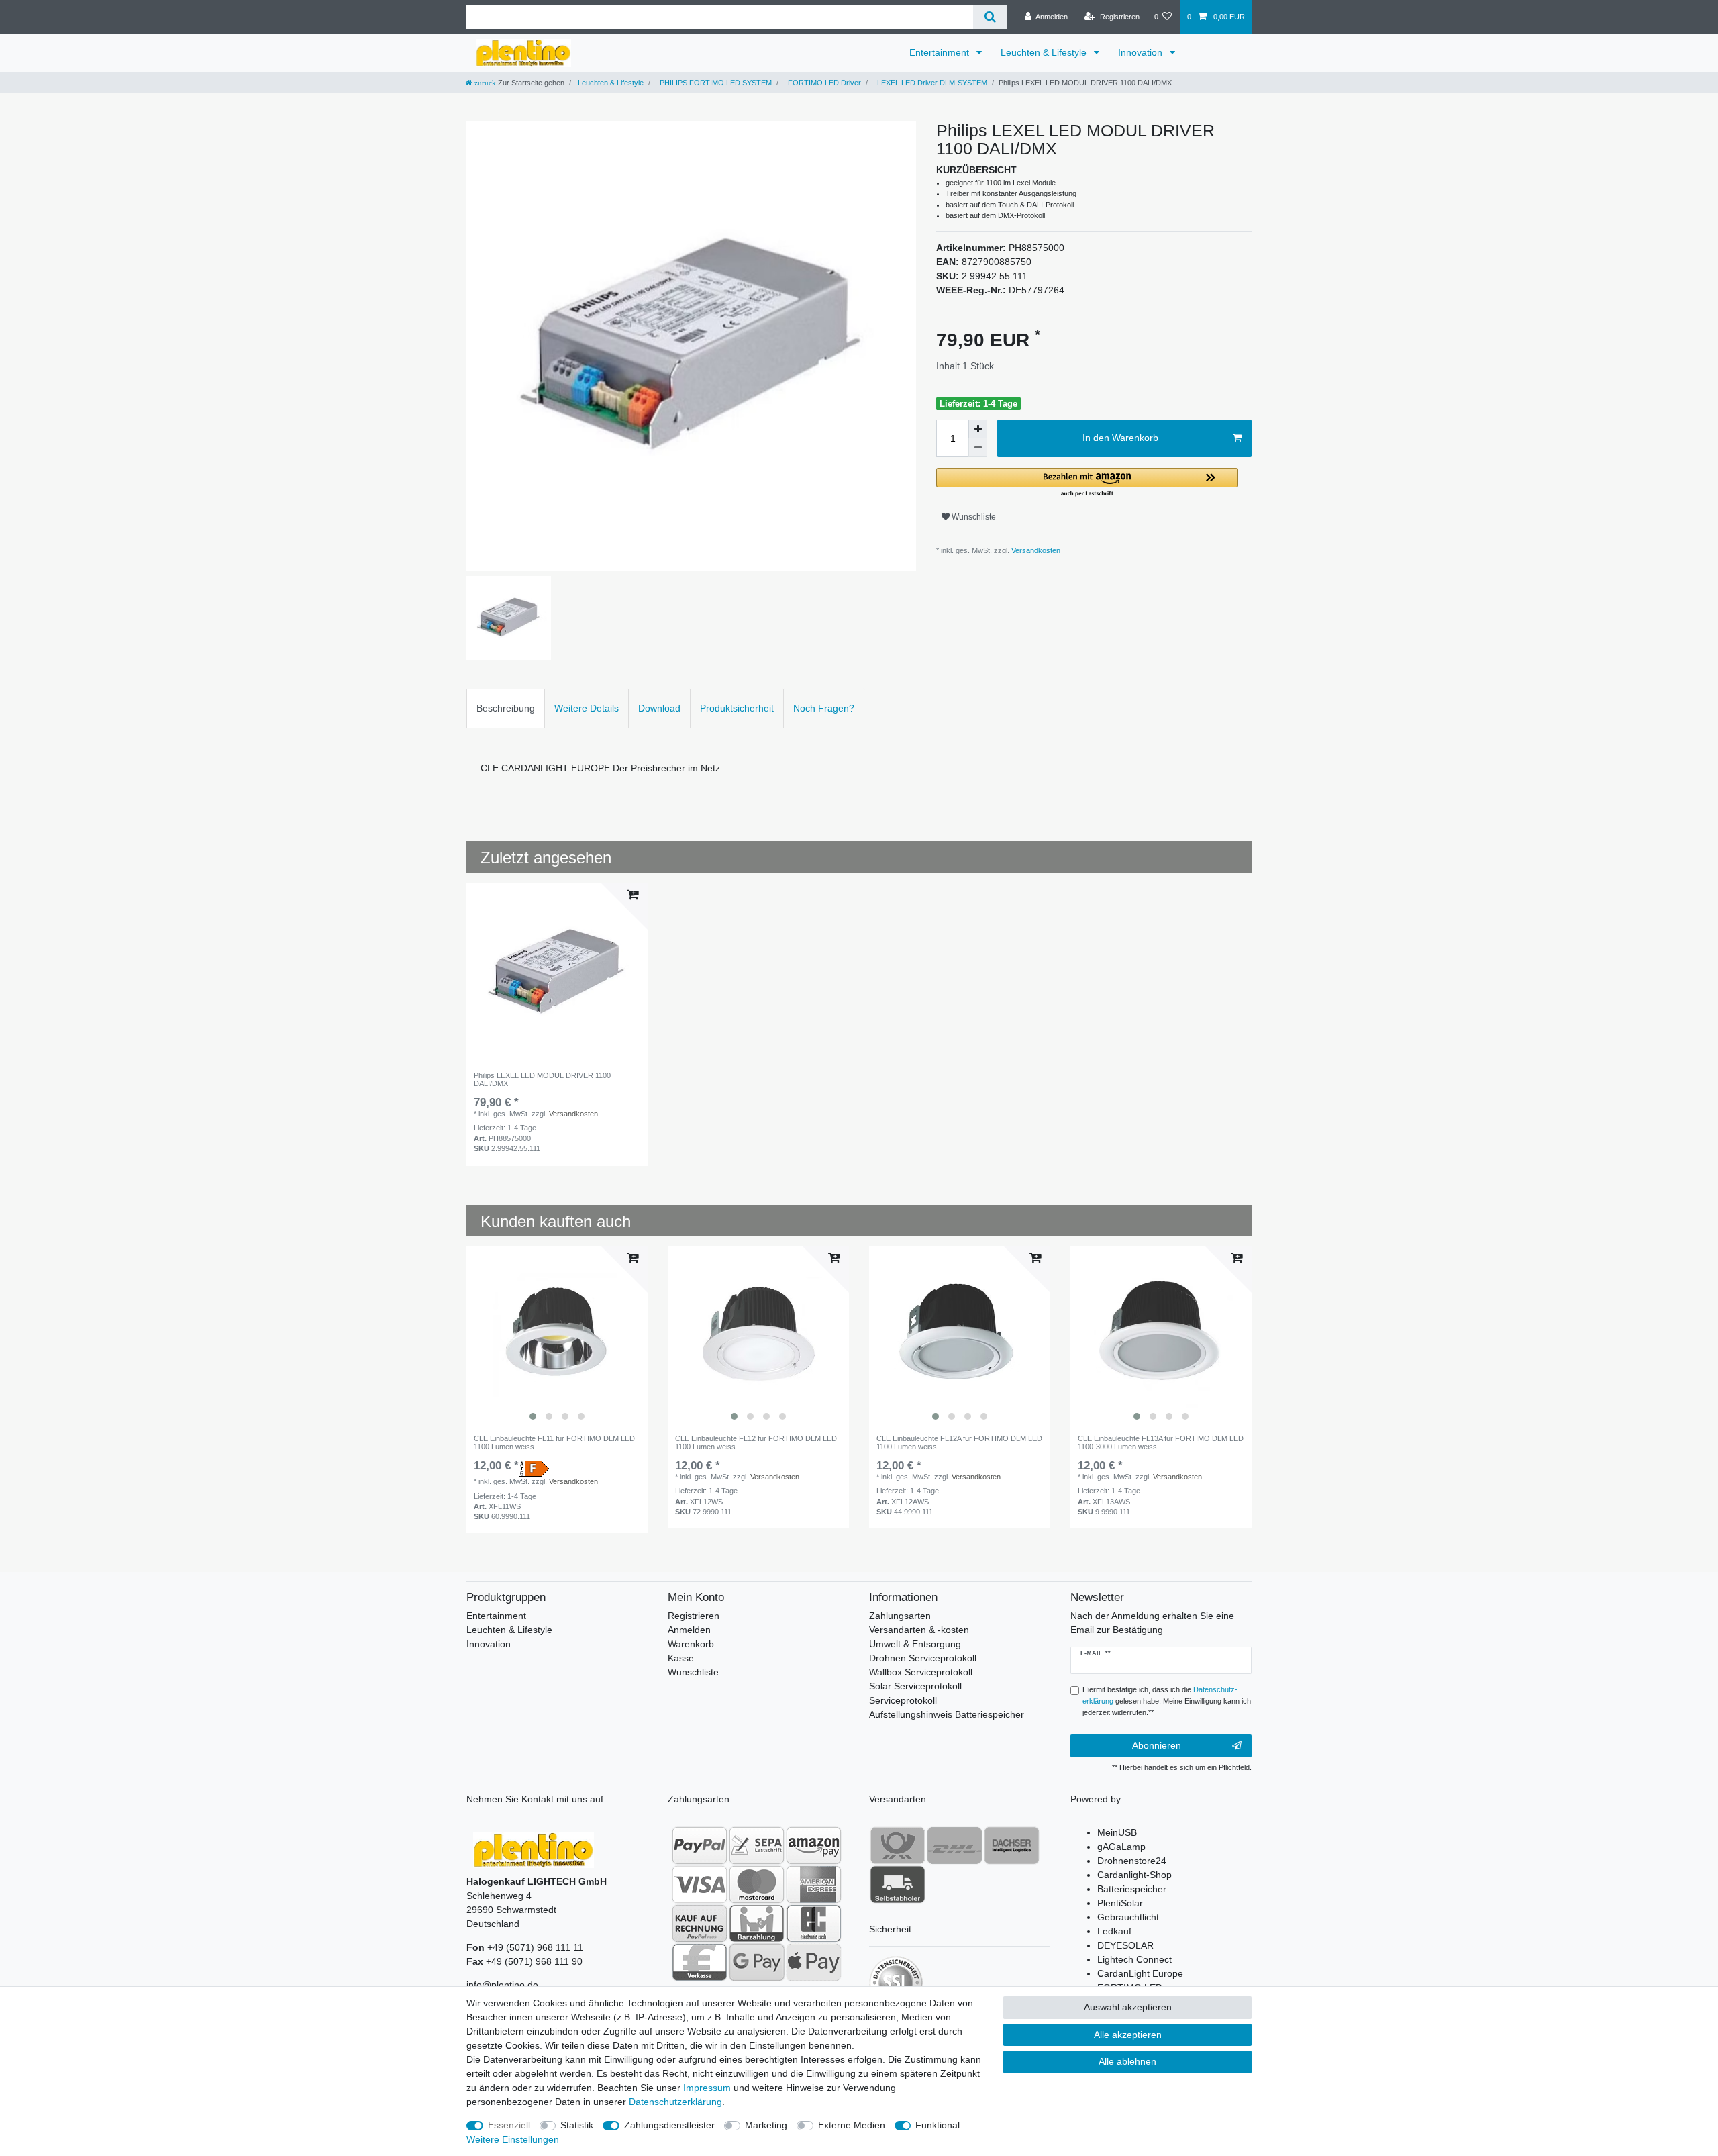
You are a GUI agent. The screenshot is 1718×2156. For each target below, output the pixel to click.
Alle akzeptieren (1128, 2035)
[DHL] (955, 1845)
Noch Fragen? (824, 708)
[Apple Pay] (814, 1962)
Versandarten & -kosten (919, 1630)
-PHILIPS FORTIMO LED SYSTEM (713, 83)
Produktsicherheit (737, 708)
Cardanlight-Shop (1134, 1875)
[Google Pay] (757, 1962)
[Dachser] (1012, 1845)
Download (659, 708)
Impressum (707, 2088)
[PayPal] (700, 1845)
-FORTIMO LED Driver (822, 83)
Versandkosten (1035, 550)
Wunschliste (973, 517)
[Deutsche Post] (898, 1845)
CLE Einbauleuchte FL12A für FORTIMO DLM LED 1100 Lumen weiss (959, 1442)
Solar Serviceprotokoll (915, 1686)
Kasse (681, 1658)
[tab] (506, 708)
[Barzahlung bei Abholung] (757, 1923)
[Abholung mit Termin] (898, 1884)
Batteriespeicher (1132, 1889)
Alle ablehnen (1127, 2061)
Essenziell (509, 2125)
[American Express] (814, 1884)
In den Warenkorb (1120, 438)
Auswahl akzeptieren (1128, 2007)
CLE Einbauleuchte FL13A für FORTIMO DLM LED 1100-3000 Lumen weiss (1161, 1442)
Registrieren (694, 1616)
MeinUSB (1117, 1832)
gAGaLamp (1121, 1847)
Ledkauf (1114, 1931)
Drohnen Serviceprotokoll (923, 1658)
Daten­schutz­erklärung (675, 2102)
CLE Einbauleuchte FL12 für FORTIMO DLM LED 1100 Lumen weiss (756, 1442)
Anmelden (689, 1630)
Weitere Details (587, 708)
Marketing (766, 2125)
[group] (557, 1336)
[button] (1087, 483)
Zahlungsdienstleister (669, 2125)
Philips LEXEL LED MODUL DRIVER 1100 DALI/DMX (542, 1079)
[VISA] (700, 1884)
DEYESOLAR (1125, 1945)
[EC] (814, 1923)
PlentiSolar (1120, 1903)
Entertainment (941, 52)
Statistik (577, 2125)
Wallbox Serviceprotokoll (921, 1672)
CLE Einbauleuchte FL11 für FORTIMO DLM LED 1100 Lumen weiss (554, 1442)
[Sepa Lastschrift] (757, 1845)
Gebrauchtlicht (1128, 1917)
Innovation (1142, 52)
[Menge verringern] (978, 448)
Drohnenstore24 (1132, 1861)
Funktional (938, 2125)
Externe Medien (852, 2125)
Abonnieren (1157, 1745)
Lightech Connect (1134, 1959)
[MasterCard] (757, 1884)
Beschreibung (506, 708)
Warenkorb (691, 1644)
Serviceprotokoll (903, 1700)
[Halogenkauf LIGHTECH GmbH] (534, 1849)
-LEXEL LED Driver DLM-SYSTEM (930, 83)
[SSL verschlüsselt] (896, 1983)
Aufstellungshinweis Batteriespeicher (947, 1714)
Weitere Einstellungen (513, 2139)
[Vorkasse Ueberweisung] (700, 1962)
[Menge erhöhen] (978, 429)
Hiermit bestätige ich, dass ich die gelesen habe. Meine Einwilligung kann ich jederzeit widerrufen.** (1167, 1701)
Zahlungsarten (900, 1616)
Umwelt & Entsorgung (915, 1644)
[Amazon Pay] (814, 1845)
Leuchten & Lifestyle (1045, 52)
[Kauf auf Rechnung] (700, 1923)
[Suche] (990, 17)
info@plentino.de (502, 1985)
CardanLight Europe (1140, 1973)
